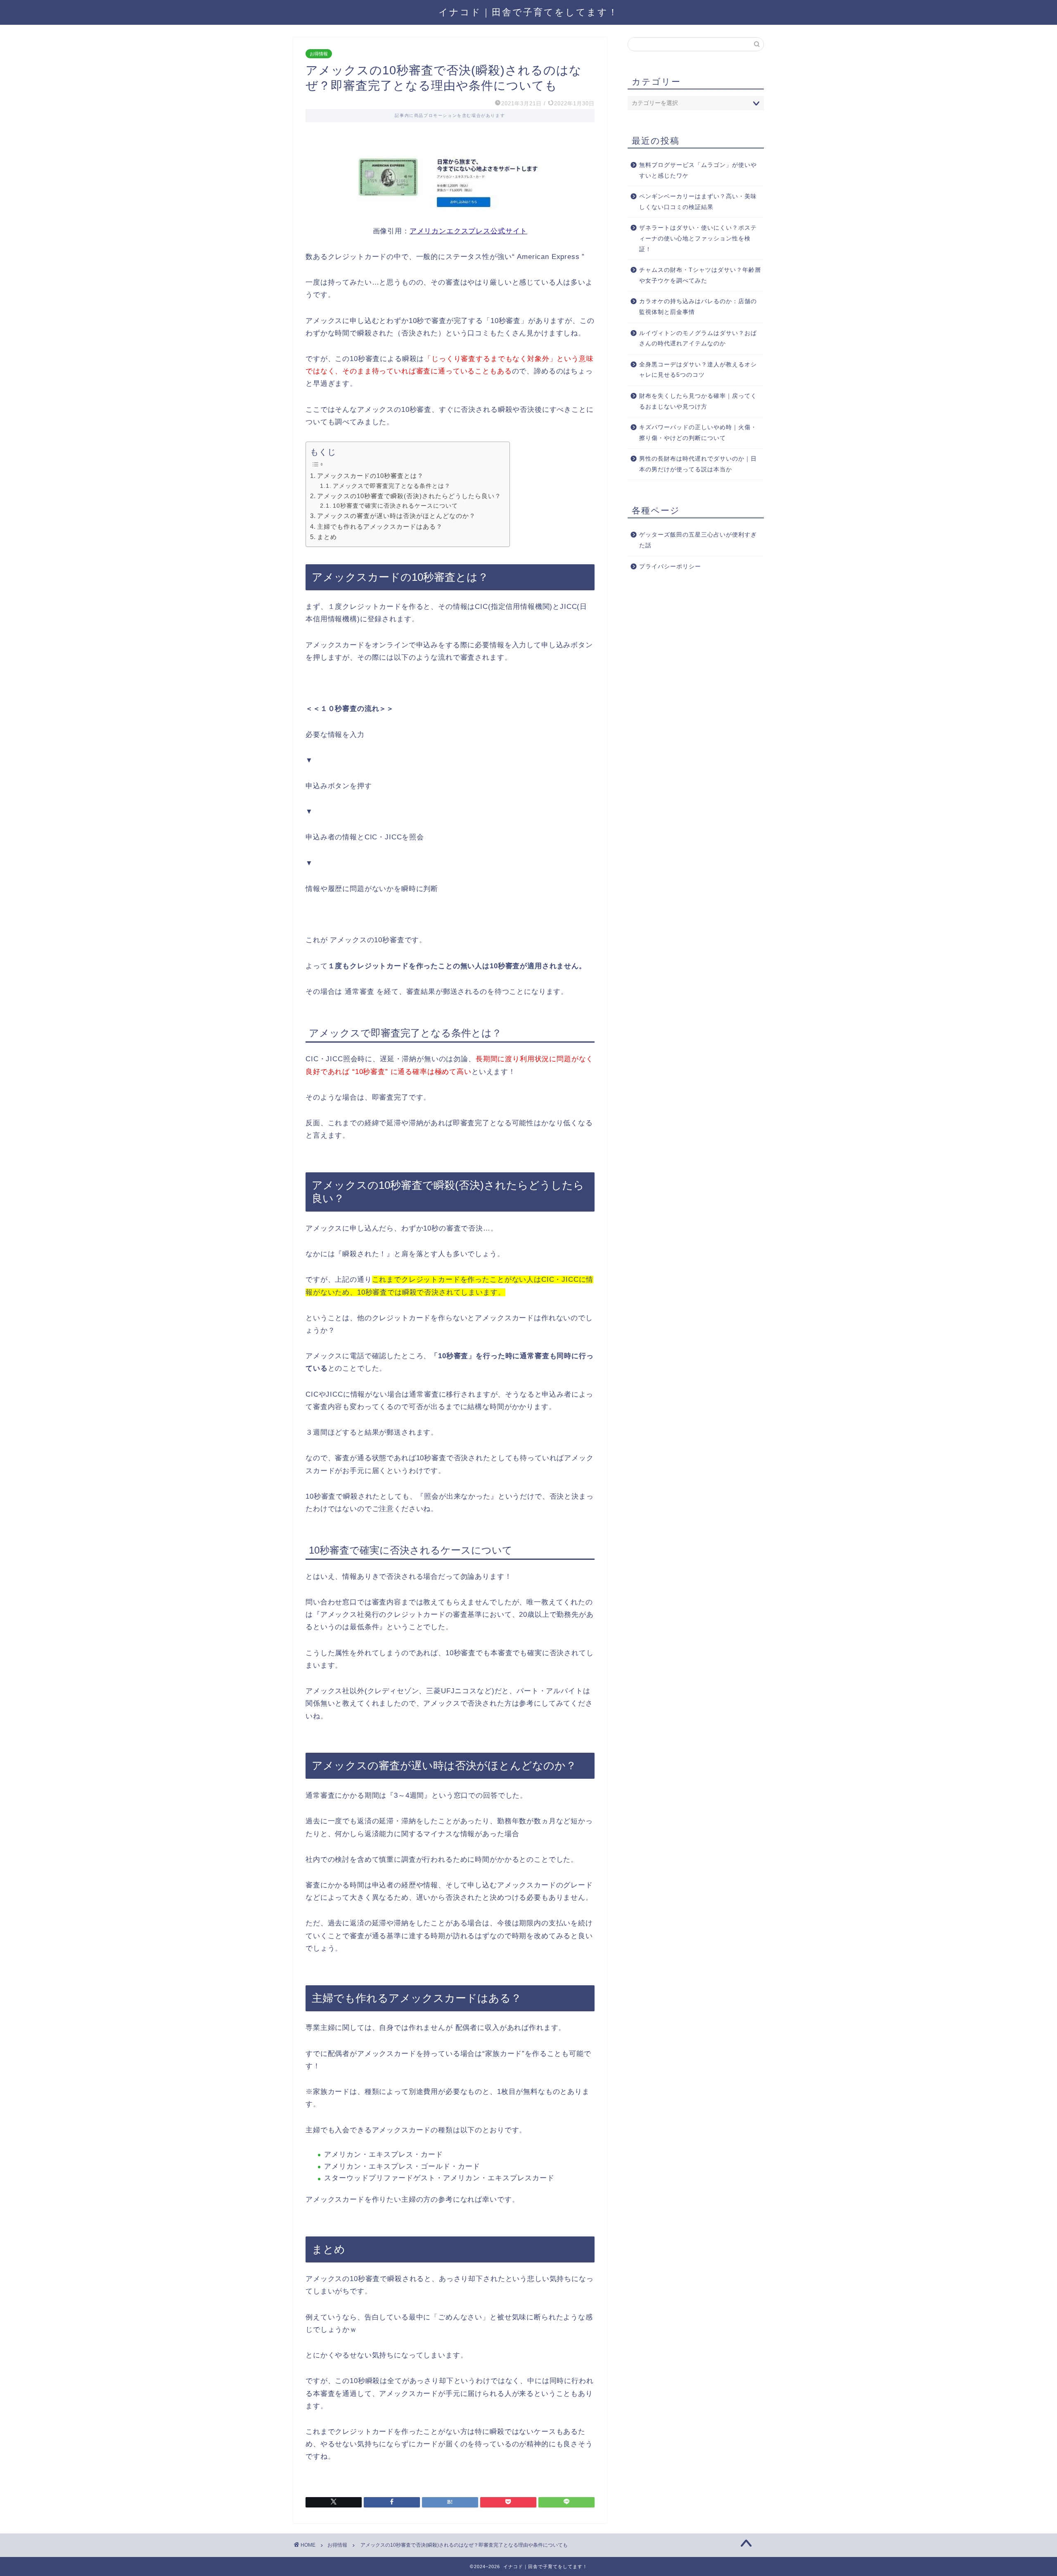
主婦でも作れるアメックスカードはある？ (380, 526)
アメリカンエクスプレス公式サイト (468, 231)
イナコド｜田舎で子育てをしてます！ (528, 12)
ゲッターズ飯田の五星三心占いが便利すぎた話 (698, 540)
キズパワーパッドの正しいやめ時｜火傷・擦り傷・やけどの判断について (698, 433)
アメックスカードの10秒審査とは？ (370, 476)
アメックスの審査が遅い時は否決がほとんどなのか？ (396, 516)
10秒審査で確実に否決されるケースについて (395, 506)
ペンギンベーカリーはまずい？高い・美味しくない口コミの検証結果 (698, 202)
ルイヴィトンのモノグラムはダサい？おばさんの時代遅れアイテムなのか (698, 339)
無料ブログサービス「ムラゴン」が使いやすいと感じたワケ (698, 170)
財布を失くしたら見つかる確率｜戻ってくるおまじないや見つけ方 (698, 401)
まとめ (327, 537)
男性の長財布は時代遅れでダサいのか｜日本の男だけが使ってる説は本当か (698, 464)
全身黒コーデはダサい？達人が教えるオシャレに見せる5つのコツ (698, 370)
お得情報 (319, 54)
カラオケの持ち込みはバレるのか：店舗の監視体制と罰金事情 (698, 307)
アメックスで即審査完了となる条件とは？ (392, 486)
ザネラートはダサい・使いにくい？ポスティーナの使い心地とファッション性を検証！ (698, 238)
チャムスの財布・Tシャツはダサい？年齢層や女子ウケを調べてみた (700, 275)
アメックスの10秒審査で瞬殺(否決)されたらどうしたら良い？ (409, 496)
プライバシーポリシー (670, 567)
